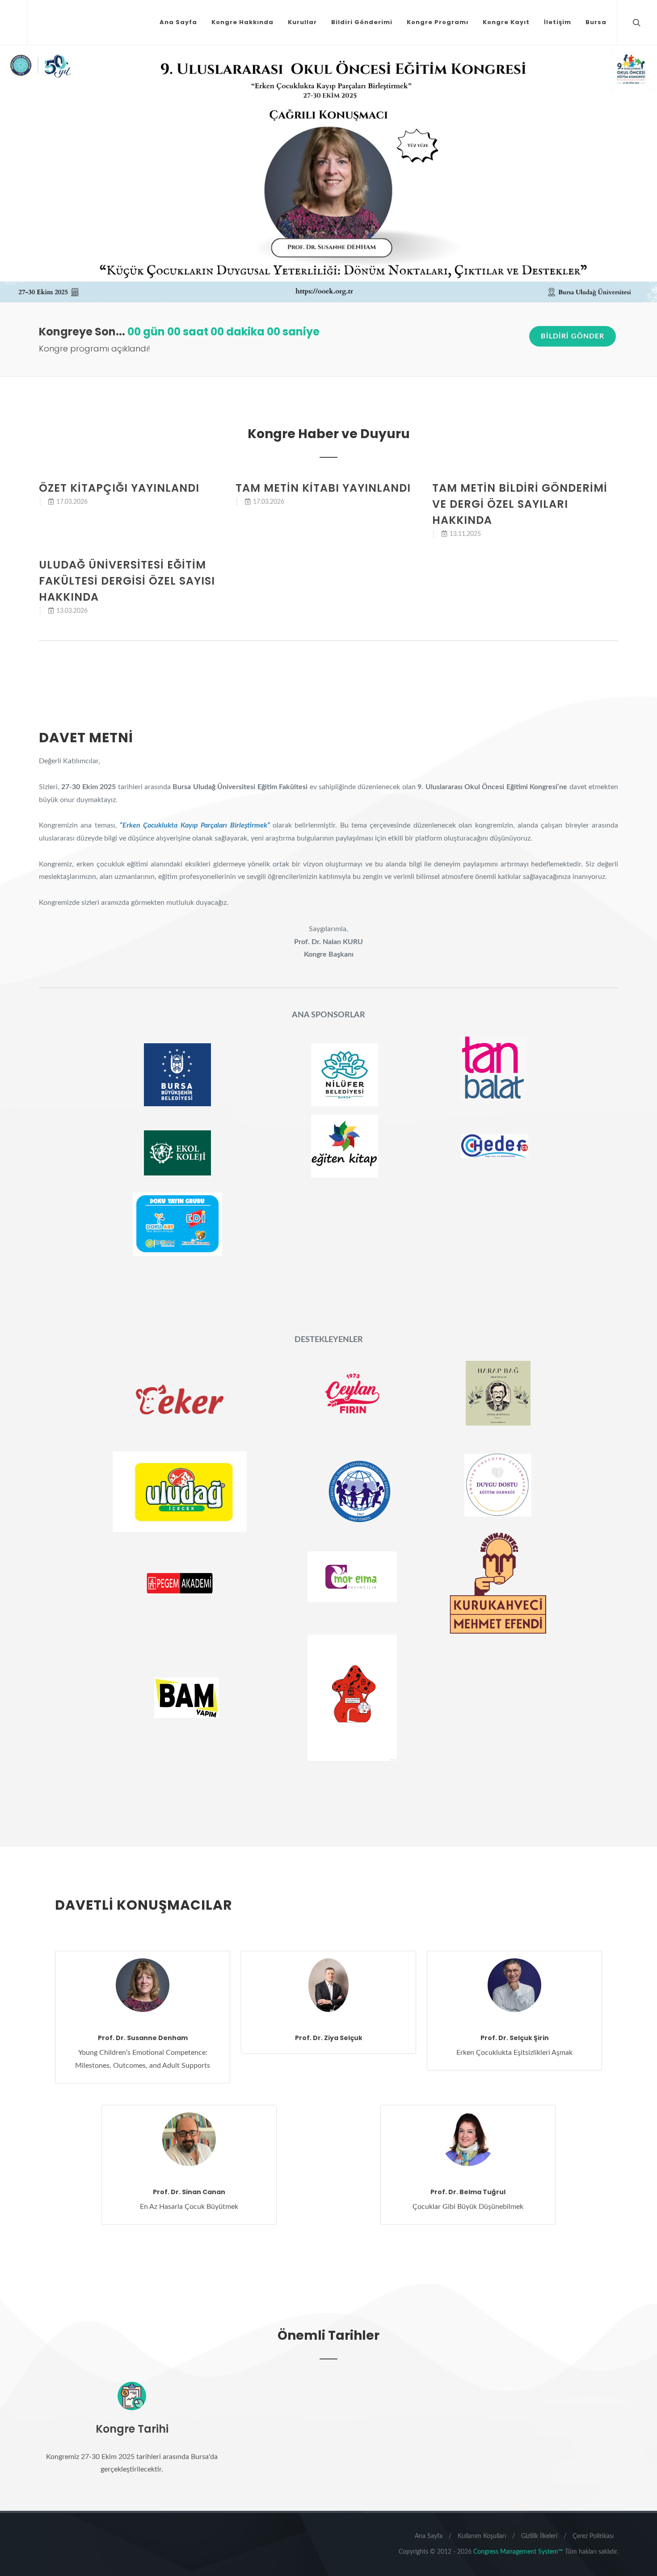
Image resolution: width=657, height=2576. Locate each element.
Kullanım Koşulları (482, 2536)
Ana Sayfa (429, 2536)
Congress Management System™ (518, 2552)
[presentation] (8, 174)
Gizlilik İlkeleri (539, 2536)
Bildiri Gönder (573, 336)
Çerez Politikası (593, 2536)
